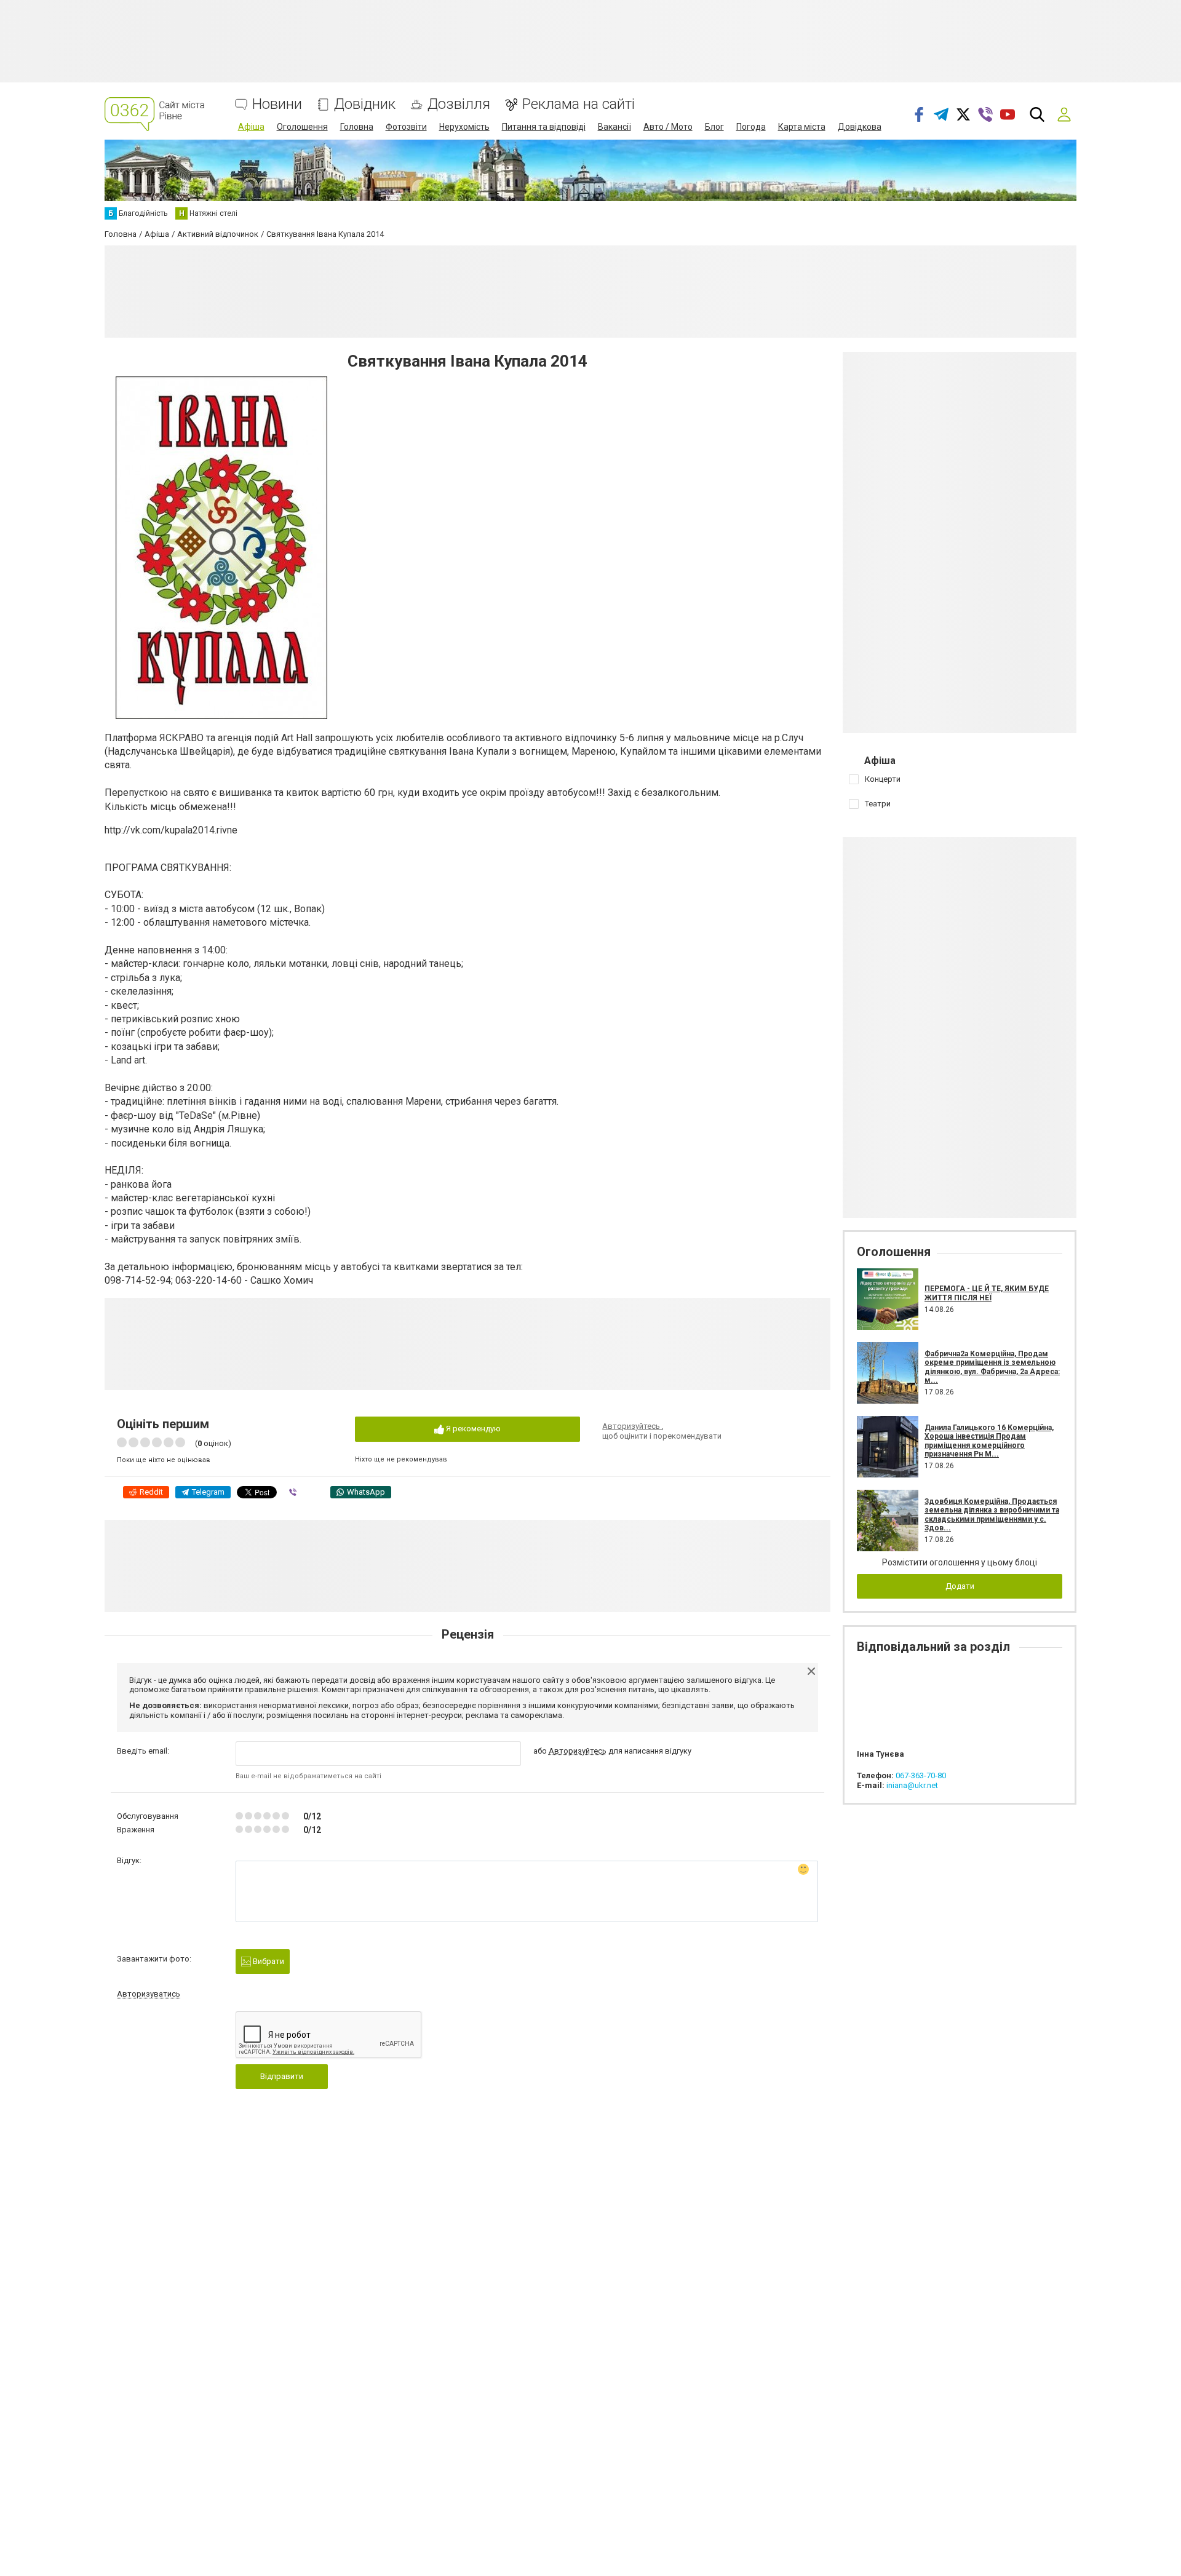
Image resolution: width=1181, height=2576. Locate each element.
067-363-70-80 (921, 1775)
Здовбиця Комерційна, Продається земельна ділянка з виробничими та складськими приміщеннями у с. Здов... (992, 1515)
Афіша (251, 127)
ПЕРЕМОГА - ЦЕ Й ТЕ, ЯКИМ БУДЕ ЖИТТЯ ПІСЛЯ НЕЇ (987, 1293)
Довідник (365, 104)
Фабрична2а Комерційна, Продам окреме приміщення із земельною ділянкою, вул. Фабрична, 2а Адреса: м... (992, 1367)
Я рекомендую (472, 1429)
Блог (714, 127)
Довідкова (860, 127)
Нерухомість (464, 127)
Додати (960, 1586)
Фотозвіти (406, 127)
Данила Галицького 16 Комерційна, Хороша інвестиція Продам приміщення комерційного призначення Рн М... (989, 1441)
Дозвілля (459, 104)
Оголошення (302, 127)
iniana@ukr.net (912, 1785)
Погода (751, 127)
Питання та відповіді (544, 127)
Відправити (282, 2076)
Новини (277, 104)
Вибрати (268, 1961)
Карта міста (802, 127)
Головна (357, 127)
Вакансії (614, 127)
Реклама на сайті (579, 104)
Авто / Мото (668, 127)
